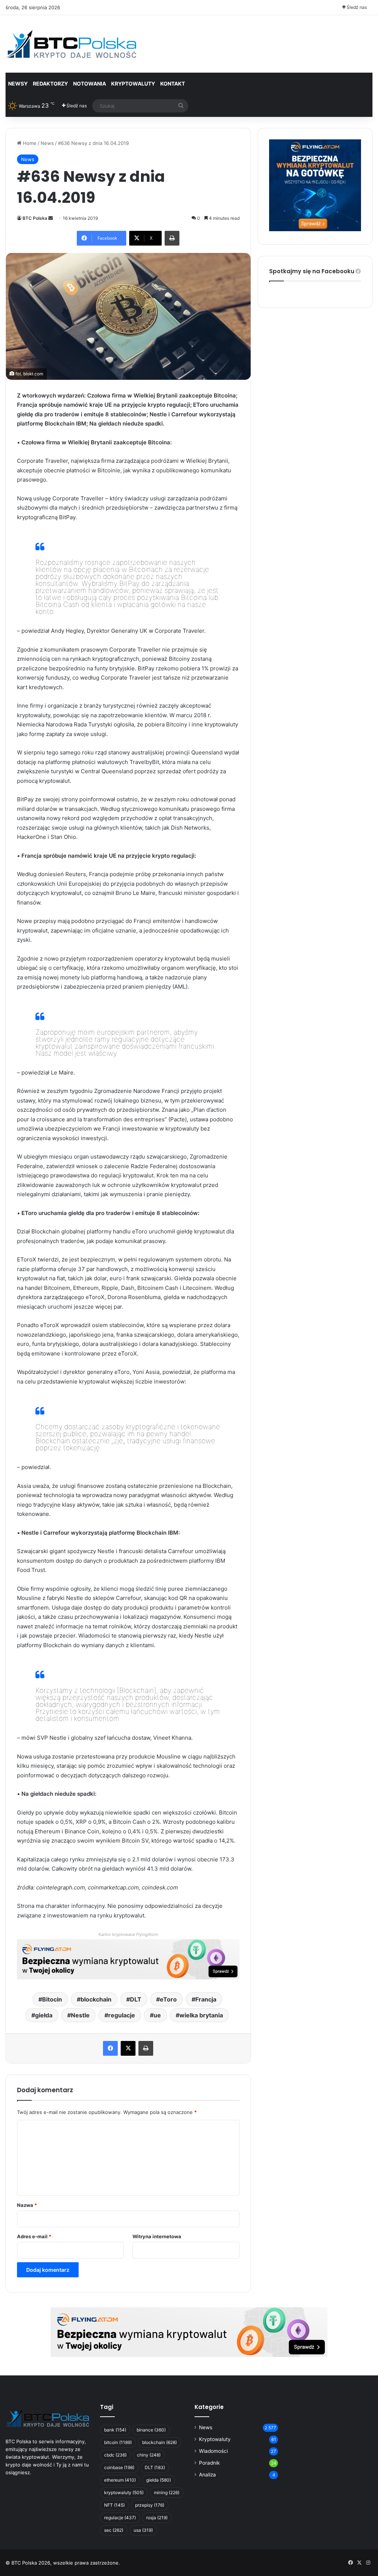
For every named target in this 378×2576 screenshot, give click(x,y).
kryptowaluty (124, 2492)
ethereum (120, 2480)
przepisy (150, 2505)
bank (115, 2430)
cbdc (115, 2455)
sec (114, 2530)
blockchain (96, 1999)
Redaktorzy (50, 84)
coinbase (119, 2467)
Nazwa (27, 2205)
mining (167, 2492)
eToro (168, 1999)
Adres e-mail (34, 2236)
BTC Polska (35, 218)
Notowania (90, 84)
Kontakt (173, 84)
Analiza (207, 2475)
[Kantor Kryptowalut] (189, 2332)
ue (157, 2015)
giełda (44, 2015)
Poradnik (209, 2463)
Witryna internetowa (157, 2236)
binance (151, 2430)
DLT (136, 1999)
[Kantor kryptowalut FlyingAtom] (128, 1959)
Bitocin (52, 1999)
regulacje (122, 2015)
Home (29, 143)
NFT (114, 2505)
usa (143, 2530)
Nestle (80, 2015)
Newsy (18, 84)
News (47, 143)
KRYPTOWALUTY (133, 84)
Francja (206, 1999)
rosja (157, 2518)
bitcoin (118, 2442)
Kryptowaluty (215, 2439)
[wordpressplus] (71, 44)
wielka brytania (201, 2015)
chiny (149, 2455)
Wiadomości (213, 2451)
